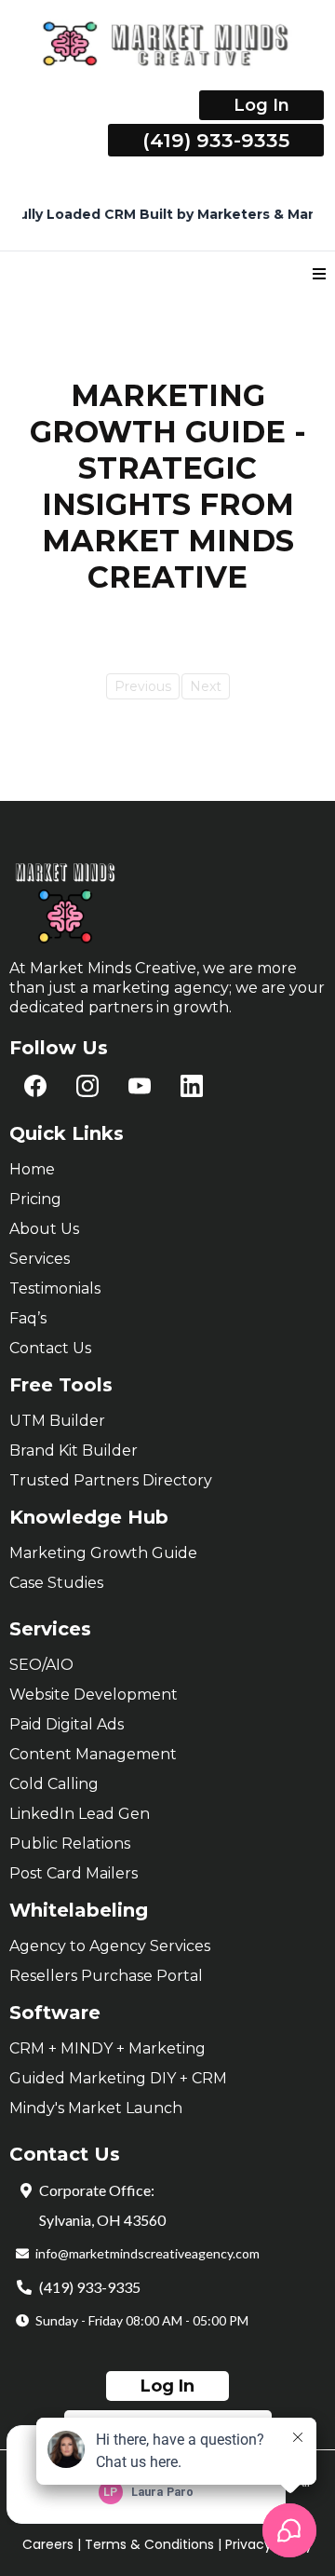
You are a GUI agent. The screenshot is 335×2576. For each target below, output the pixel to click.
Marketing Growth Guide (103, 1553)
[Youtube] (140, 1086)
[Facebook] (35, 1086)
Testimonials (55, 1288)
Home (32, 1169)
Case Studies (56, 1583)
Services (40, 1259)
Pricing (35, 1199)
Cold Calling (54, 1784)
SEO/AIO (41, 1665)
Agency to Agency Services (110, 1946)
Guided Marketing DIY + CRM (118, 2078)
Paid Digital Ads (67, 1724)
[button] (319, 275)
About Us (44, 1229)
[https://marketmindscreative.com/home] (167, 44)
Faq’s (28, 1318)
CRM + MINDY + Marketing (107, 2048)
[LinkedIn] (192, 1086)
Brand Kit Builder (74, 1451)
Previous (143, 686)
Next (206, 686)
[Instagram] (87, 1086)
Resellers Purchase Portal (106, 1976)
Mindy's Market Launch (96, 2108)
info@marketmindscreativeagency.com (147, 2253)
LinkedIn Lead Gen (80, 1814)
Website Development (94, 1695)
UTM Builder (57, 1421)
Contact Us (50, 1348)
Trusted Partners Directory (111, 1480)
